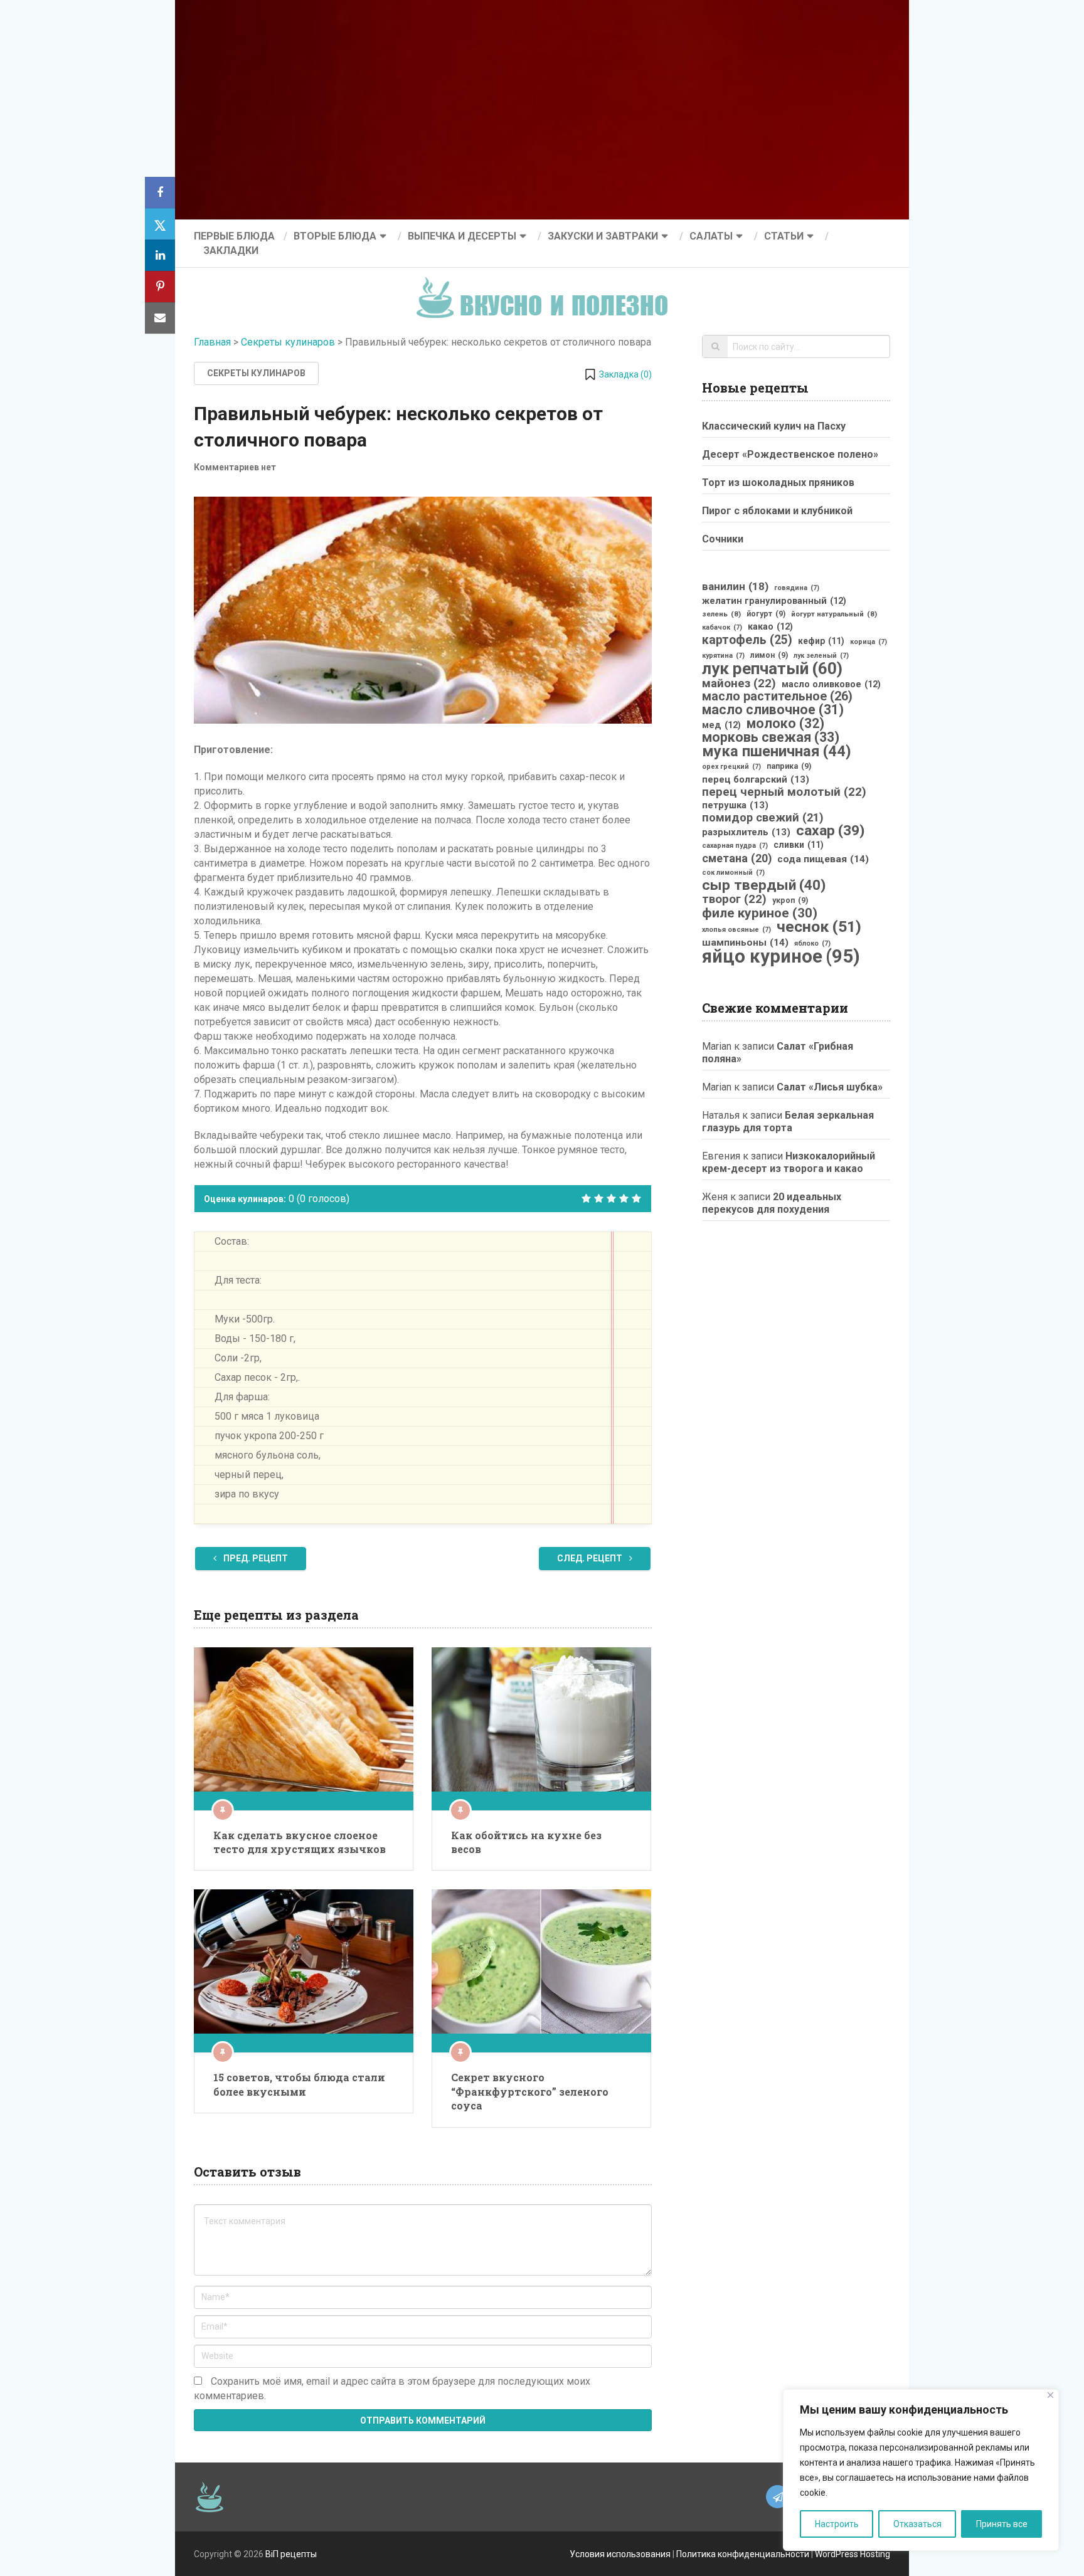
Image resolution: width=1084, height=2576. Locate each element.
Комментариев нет (235, 467)
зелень (721, 614)
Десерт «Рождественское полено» (790, 454)
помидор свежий (763, 818)
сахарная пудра (735, 846)
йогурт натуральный (834, 614)
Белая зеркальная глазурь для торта (788, 1122)
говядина (797, 588)
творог (734, 899)
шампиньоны (745, 942)
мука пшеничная (777, 751)
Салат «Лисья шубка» (830, 1087)
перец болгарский (756, 779)
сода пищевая (823, 859)
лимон (769, 655)
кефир (821, 641)
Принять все (1002, 2524)
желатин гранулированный (774, 601)
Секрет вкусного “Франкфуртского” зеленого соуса (530, 2091)
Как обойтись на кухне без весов (526, 1842)
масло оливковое (831, 684)
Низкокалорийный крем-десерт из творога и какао (789, 1162)
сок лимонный (733, 873)
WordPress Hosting (853, 2554)
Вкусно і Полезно (547, 288)
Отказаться (917, 2524)
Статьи (784, 236)
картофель (747, 640)
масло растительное (777, 697)
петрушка (735, 805)
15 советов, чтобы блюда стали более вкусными (299, 2084)
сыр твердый (764, 885)
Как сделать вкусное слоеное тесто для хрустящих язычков (300, 1842)
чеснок (819, 927)
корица (869, 642)
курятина (723, 656)
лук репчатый (772, 668)
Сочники (723, 539)
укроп (790, 900)
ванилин (735, 586)
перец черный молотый (784, 792)
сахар (830, 831)
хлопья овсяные (736, 930)
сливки (799, 845)
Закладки (231, 251)
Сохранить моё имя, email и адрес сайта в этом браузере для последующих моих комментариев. (392, 2389)
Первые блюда (234, 236)
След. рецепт (591, 1558)
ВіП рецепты (291, 2554)
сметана (737, 858)
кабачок (722, 627)
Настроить (837, 2524)
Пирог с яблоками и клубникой (777, 511)
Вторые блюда (335, 236)
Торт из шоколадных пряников (778, 483)
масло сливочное (773, 710)
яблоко (812, 943)
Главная (212, 342)
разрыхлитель (746, 832)
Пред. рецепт (255, 1558)
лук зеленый (821, 656)
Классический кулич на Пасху (774, 426)
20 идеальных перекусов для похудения (772, 1203)
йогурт (766, 614)
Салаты (711, 236)
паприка (789, 766)
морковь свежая (771, 737)
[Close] (1050, 2395)
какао (770, 626)
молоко (785, 724)
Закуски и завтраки (603, 236)
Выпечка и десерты (462, 236)
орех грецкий (731, 767)
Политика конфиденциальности (743, 2554)
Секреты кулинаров (288, 342)
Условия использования (620, 2554)
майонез (739, 684)
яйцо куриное (781, 956)
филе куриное (760, 913)
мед (721, 725)
